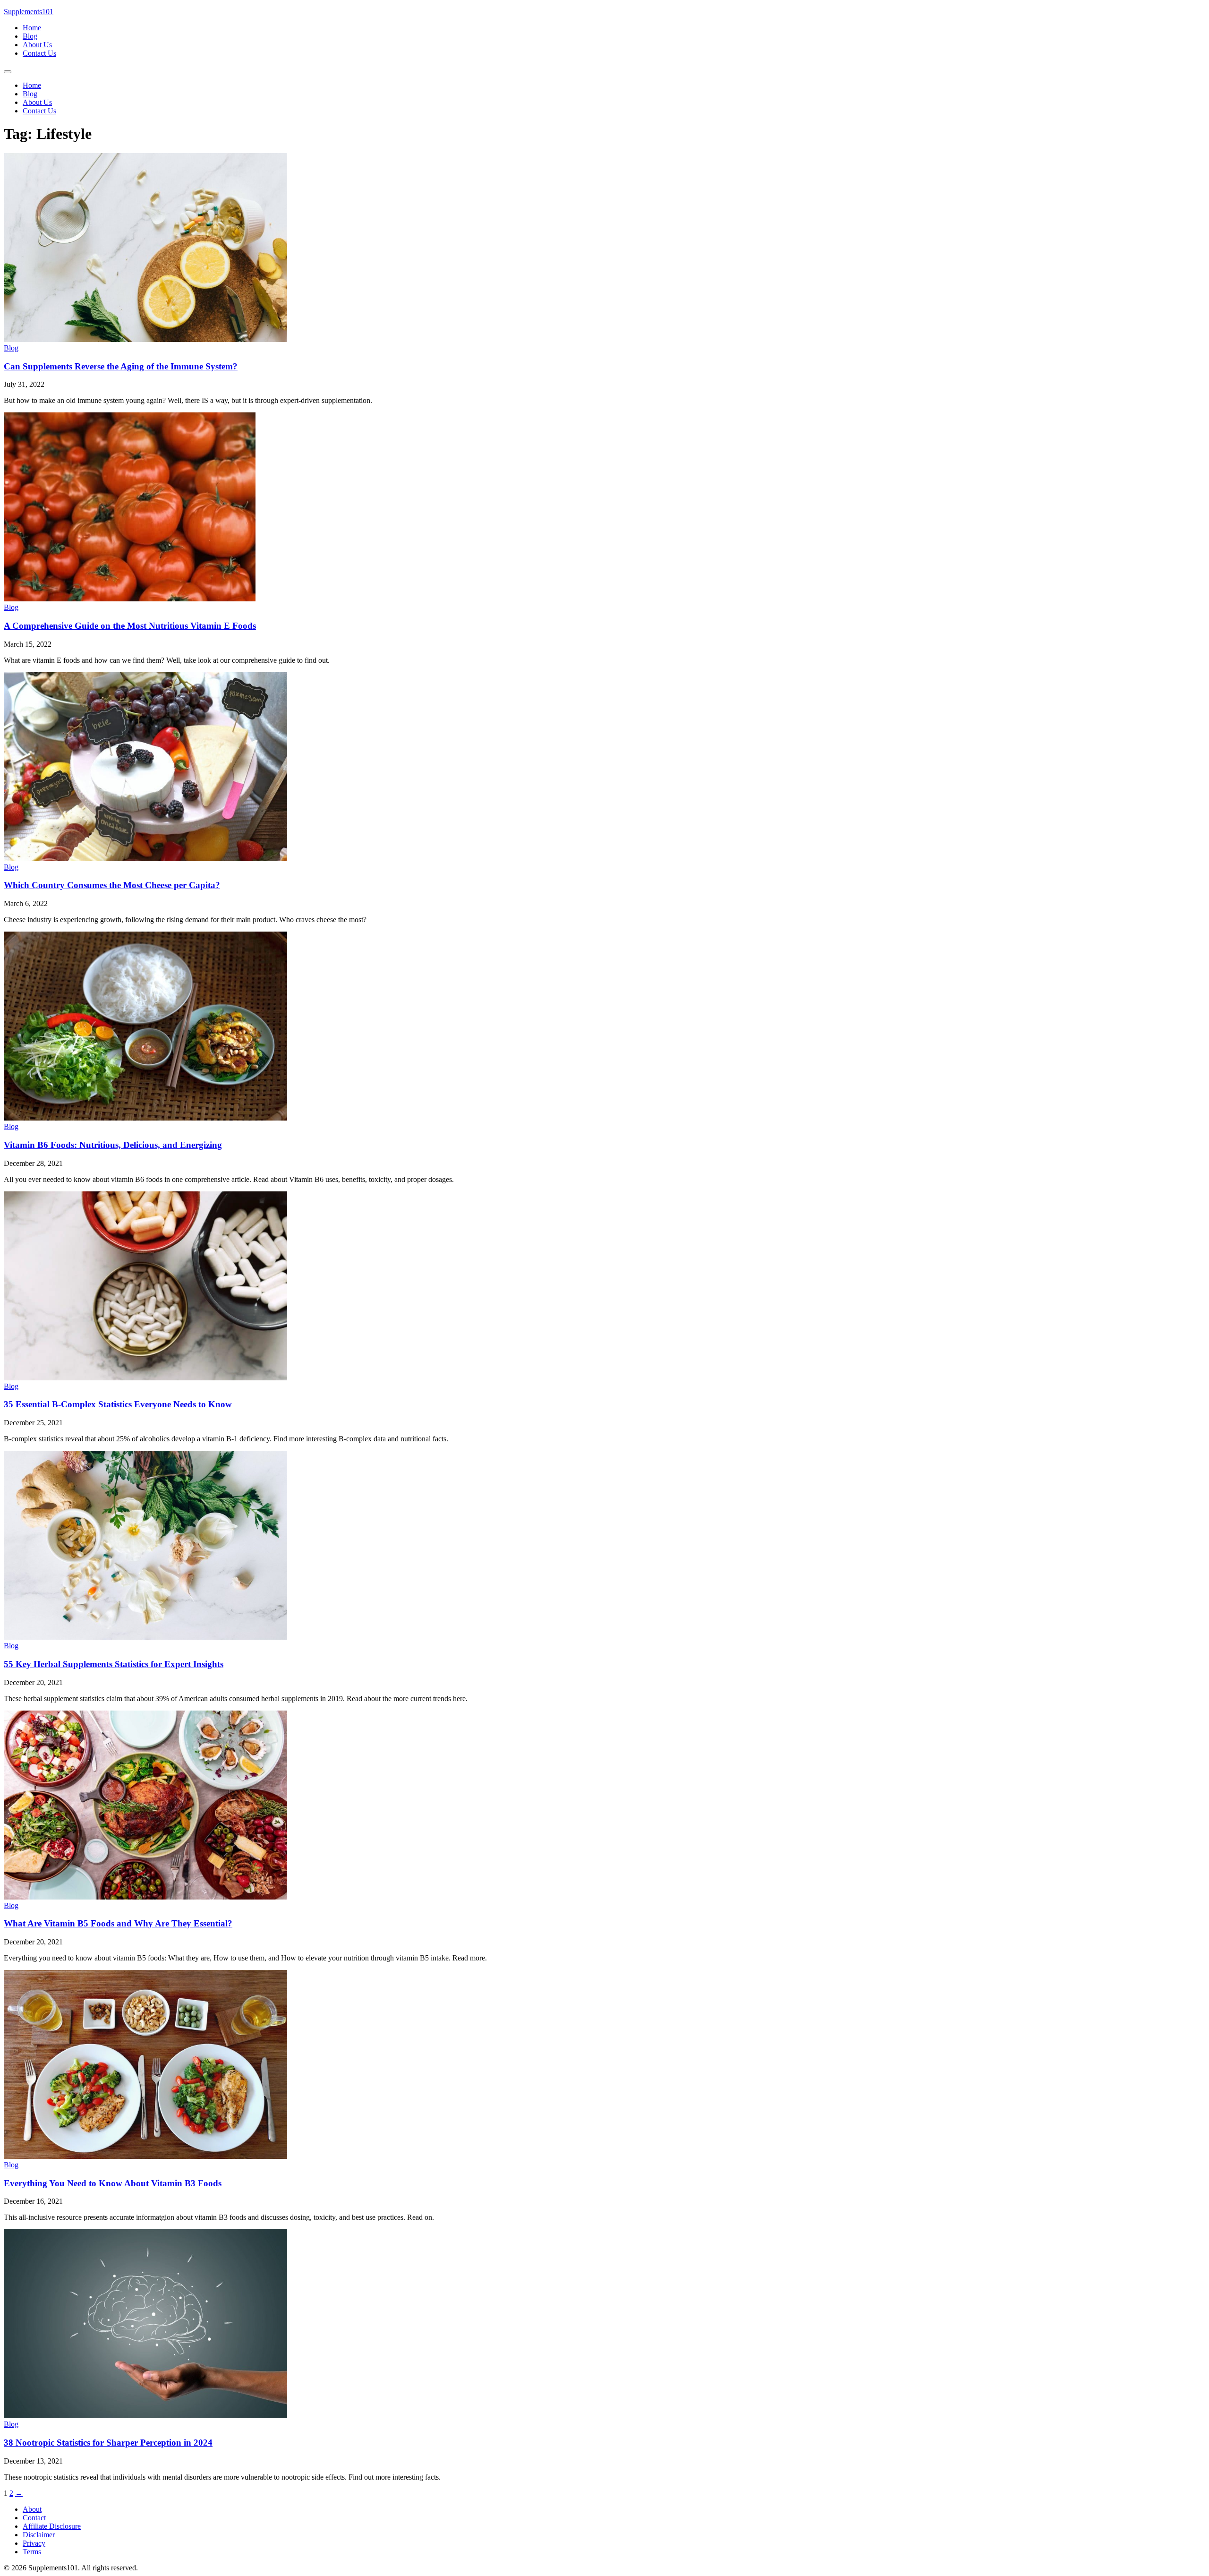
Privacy (34, 2543)
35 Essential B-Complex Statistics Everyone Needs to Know (118, 1404)
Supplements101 (29, 12)
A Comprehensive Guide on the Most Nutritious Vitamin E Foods (130, 626)
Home (32, 28)
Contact (34, 2518)
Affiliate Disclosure (52, 2526)
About (32, 2509)
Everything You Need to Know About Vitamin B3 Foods (113, 2183)
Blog (30, 36)
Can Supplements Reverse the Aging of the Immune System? (121, 366)
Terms (32, 2552)
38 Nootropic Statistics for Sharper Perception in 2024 (108, 2443)
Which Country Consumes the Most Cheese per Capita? (112, 885)
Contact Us (39, 53)
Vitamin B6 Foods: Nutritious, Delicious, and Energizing (113, 1145)
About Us (37, 45)
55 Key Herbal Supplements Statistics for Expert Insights (114, 1664)
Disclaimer (39, 2535)
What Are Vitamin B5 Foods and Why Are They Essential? (118, 1923)
